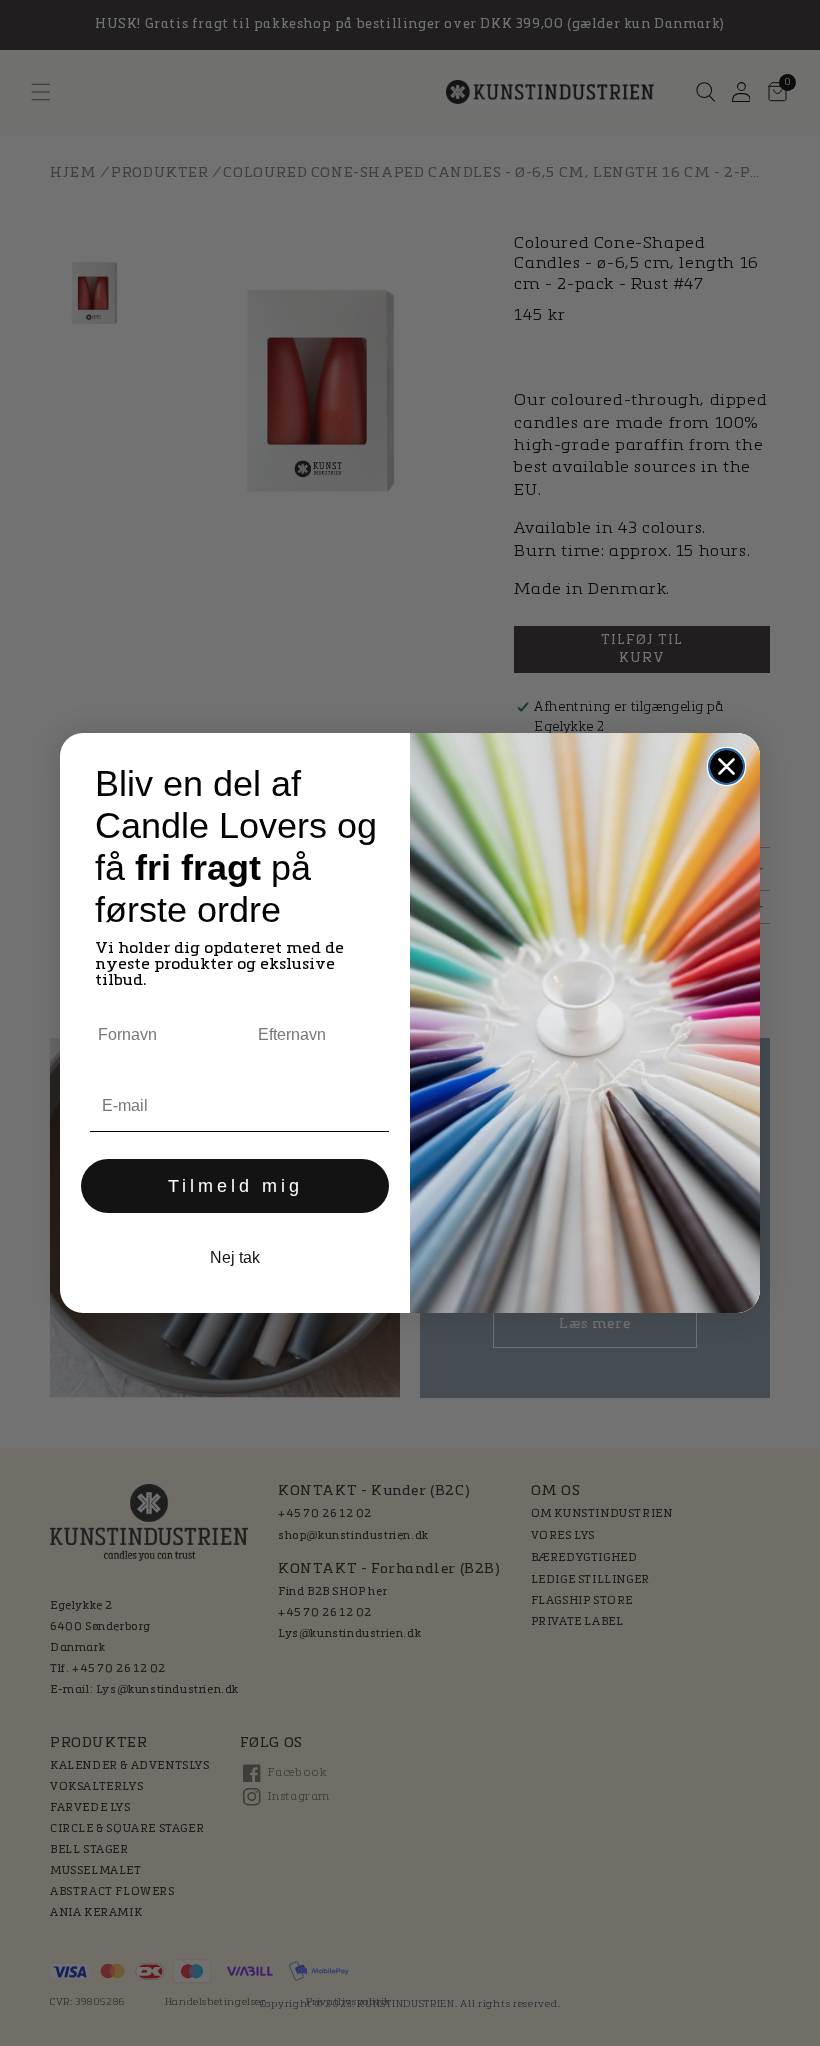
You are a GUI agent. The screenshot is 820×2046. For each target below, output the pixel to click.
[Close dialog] (726, 766)
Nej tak (235, 1257)
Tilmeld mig (235, 1186)
